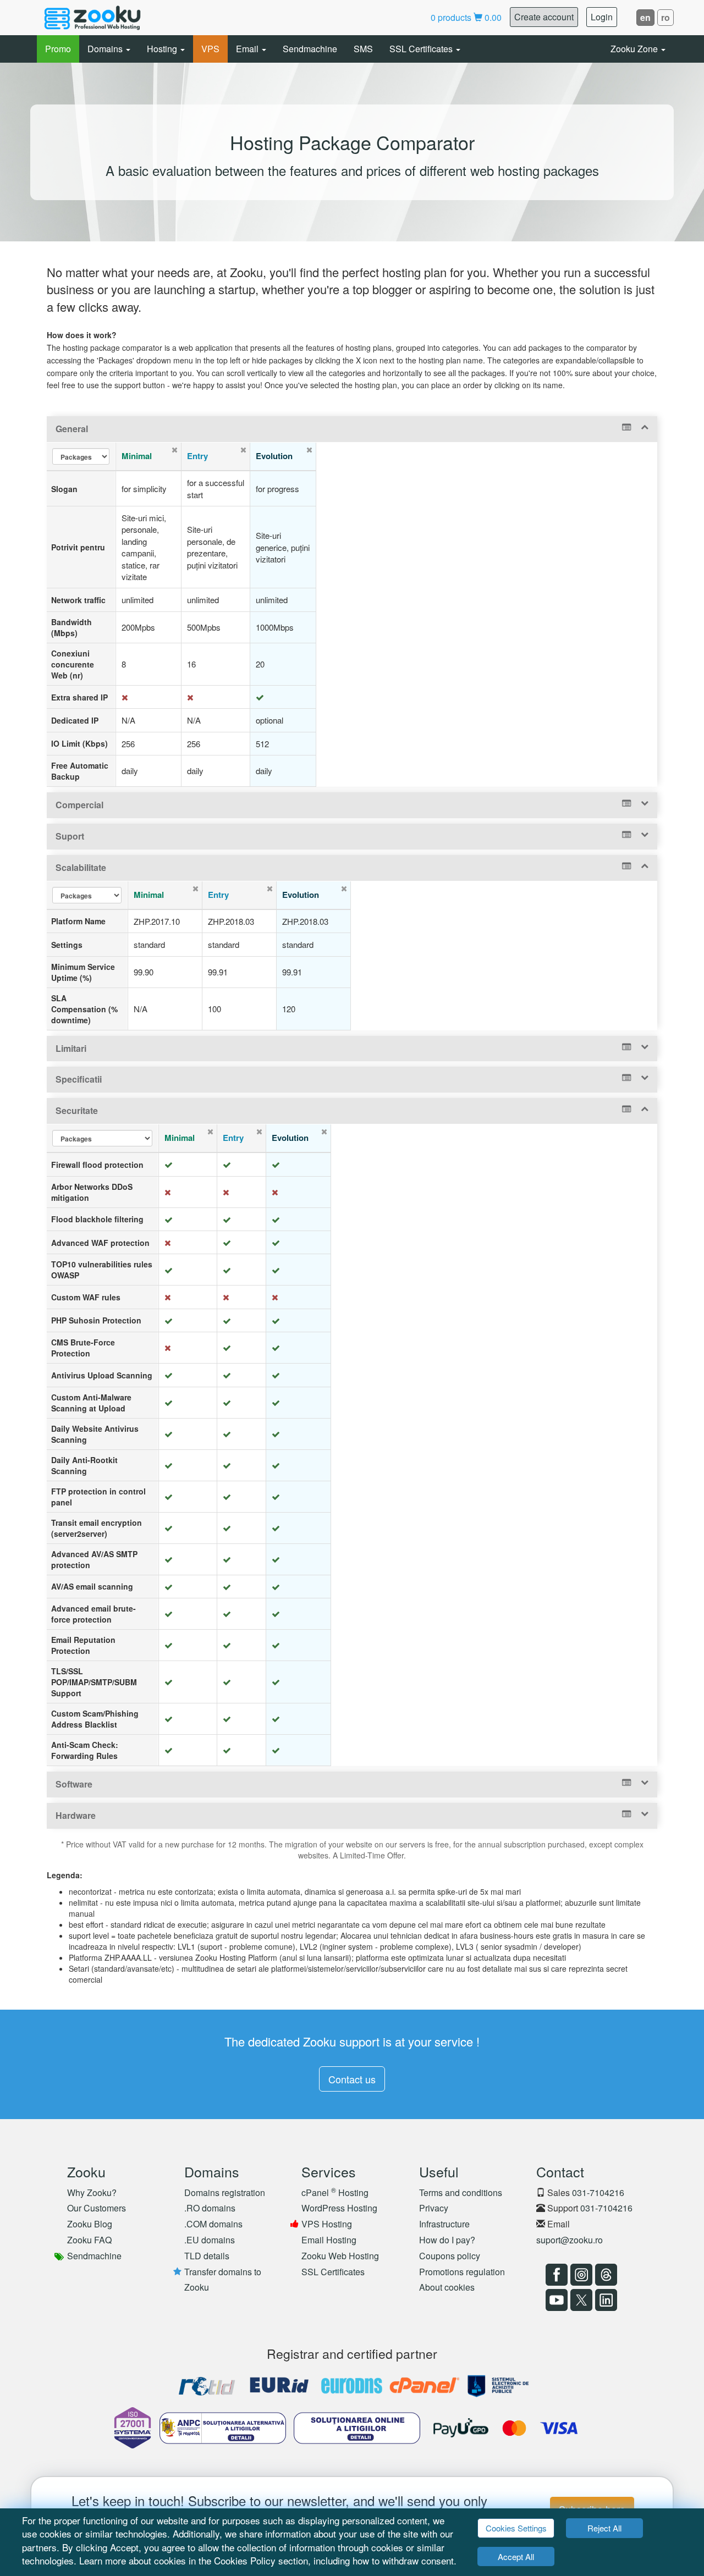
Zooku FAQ (89, 2240)
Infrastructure (444, 2224)
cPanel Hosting (335, 2192)
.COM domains (213, 2224)
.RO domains (210, 2208)
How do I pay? (447, 2240)
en (645, 17)
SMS (363, 49)
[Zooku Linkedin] (605, 2300)
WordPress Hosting (339, 2208)
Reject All (604, 2528)
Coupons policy (450, 2256)
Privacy (434, 2208)
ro (665, 17)
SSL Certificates (422, 49)
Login (602, 17)
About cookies (447, 2287)
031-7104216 (598, 2192)
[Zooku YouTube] (555, 2300)
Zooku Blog (90, 2224)
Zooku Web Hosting (340, 2256)
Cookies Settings (516, 2528)
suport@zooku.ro (570, 2240)
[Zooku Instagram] (580, 2275)
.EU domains (210, 2240)
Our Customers (97, 2208)
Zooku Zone (635, 49)
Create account (544, 17)
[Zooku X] (580, 2300)
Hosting (163, 49)
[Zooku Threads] (605, 2275)
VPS (210, 49)
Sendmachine (310, 49)
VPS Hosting (327, 2224)
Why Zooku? (92, 2192)
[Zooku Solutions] (92, 18)
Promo (58, 49)
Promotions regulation (462, 2272)
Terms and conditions (461, 2192)
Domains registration (225, 2192)
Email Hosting (329, 2240)
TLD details (207, 2256)
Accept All (516, 2556)
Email (248, 49)
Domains (106, 49)
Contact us (352, 2079)
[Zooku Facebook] (555, 2275)
